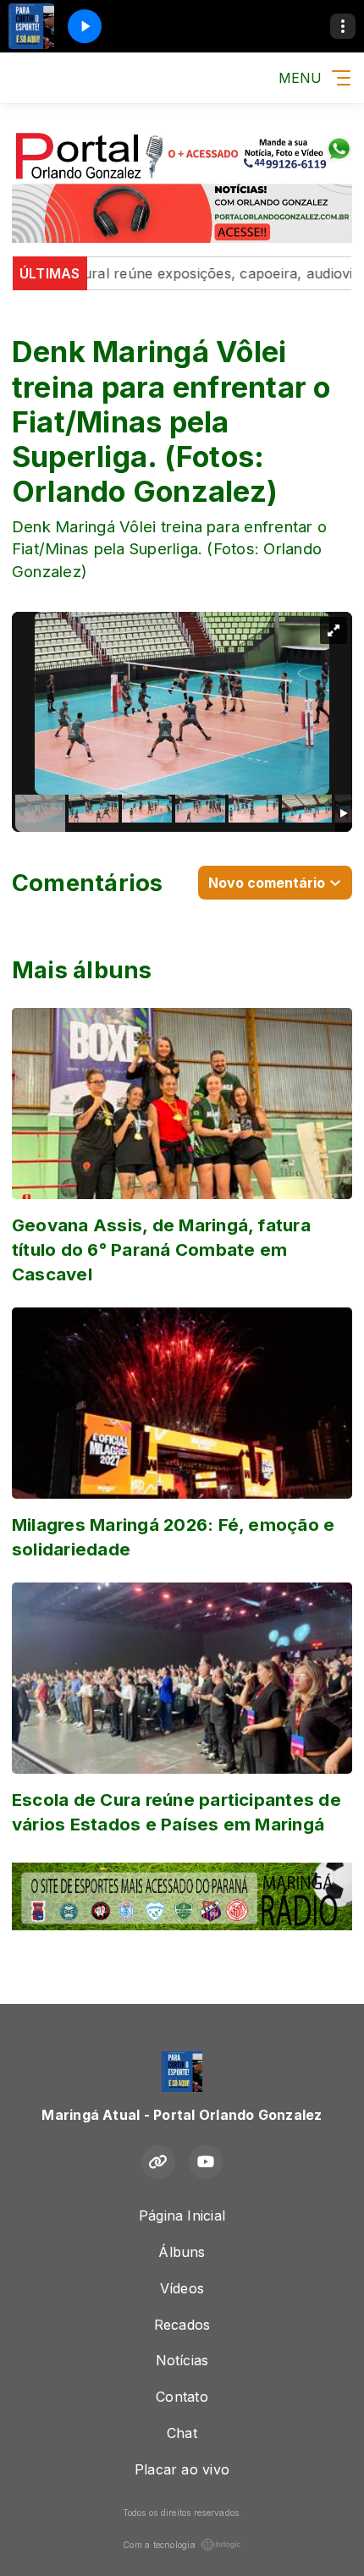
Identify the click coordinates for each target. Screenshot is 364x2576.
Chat (182, 2433)
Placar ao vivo (182, 2469)
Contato (182, 2397)
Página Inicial (182, 2215)
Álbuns (182, 2252)
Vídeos (182, 2288)
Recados (182, 2325)
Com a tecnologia (159, 2545)
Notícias (182, 2360)
